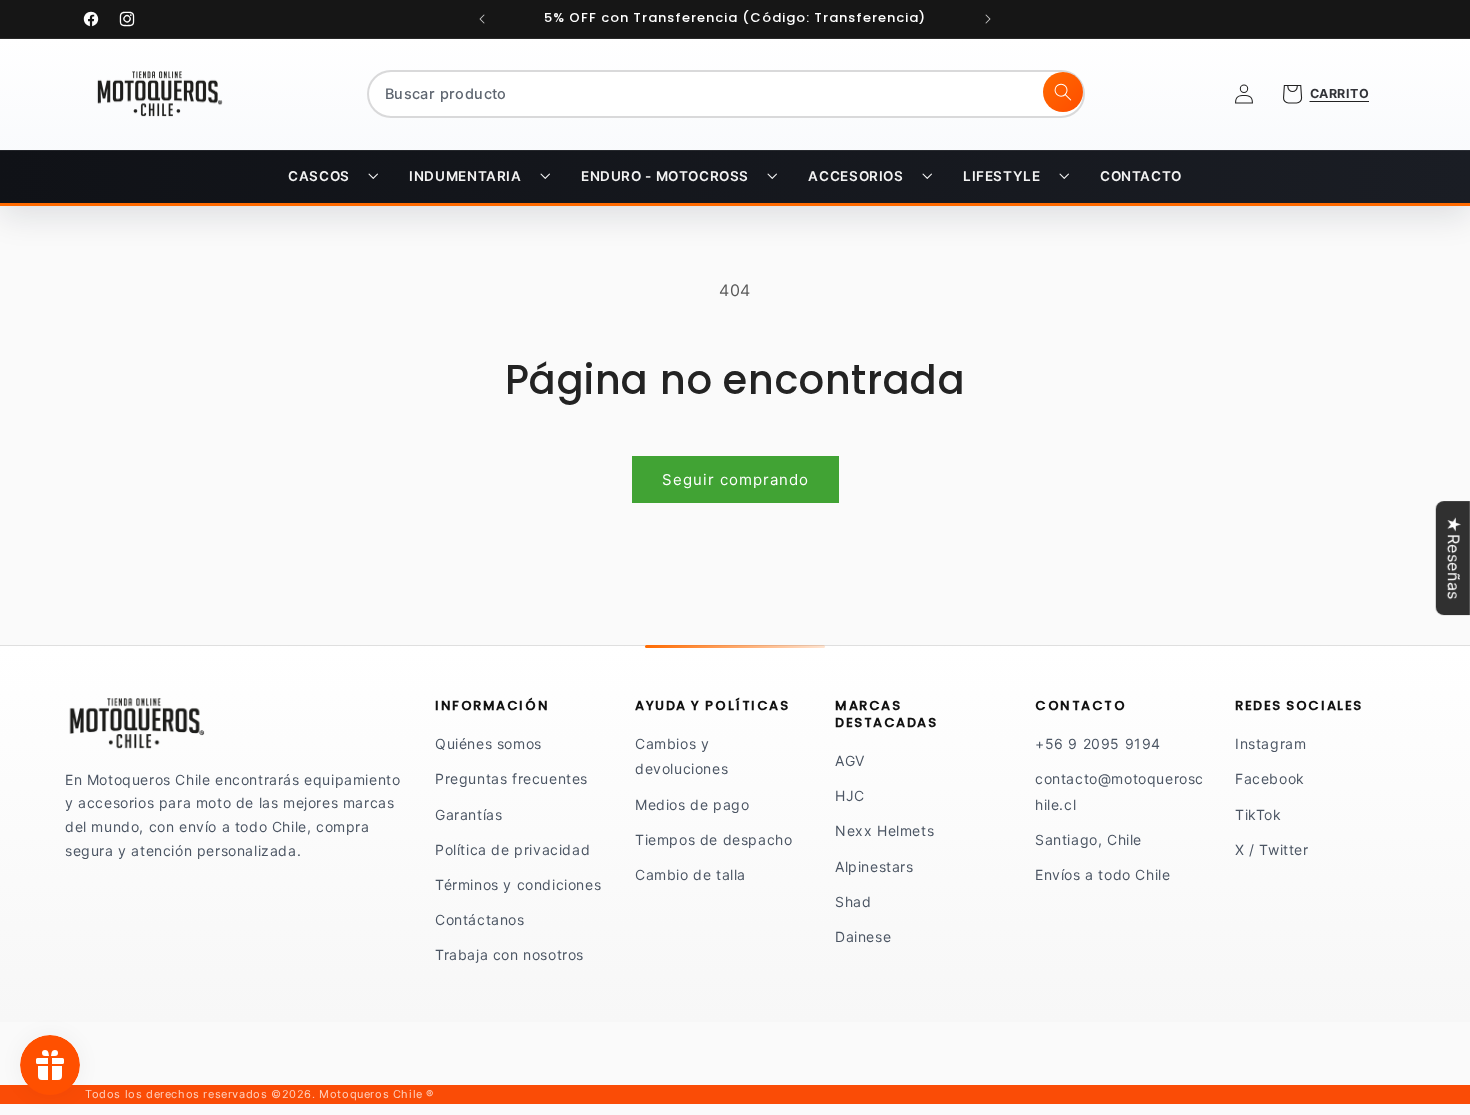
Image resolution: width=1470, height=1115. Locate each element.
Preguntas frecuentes (511, 778)
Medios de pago (692, 804)
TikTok (1258, 814)
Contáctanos (480, 919)
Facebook (1270, 778)
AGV (850, 760)
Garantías (468, 814)
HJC (850, 795)
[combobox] (726, 94)
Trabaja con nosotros (509, 954)
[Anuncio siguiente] (988, 19)
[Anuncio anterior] (482, 19)
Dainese (863, 936)
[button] (333, 177)
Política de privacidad (512, 849)
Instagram (1270, 743)
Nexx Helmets (884, 830)
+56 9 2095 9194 (1098, 743)
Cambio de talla (690, 874)
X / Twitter (1272, 849)
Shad (853, 901)
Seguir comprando (735, 479)
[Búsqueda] (1063, 92)
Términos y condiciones (518, 884)
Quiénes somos (488, 743)
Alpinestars (874, 866)
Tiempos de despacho (713, 839)
